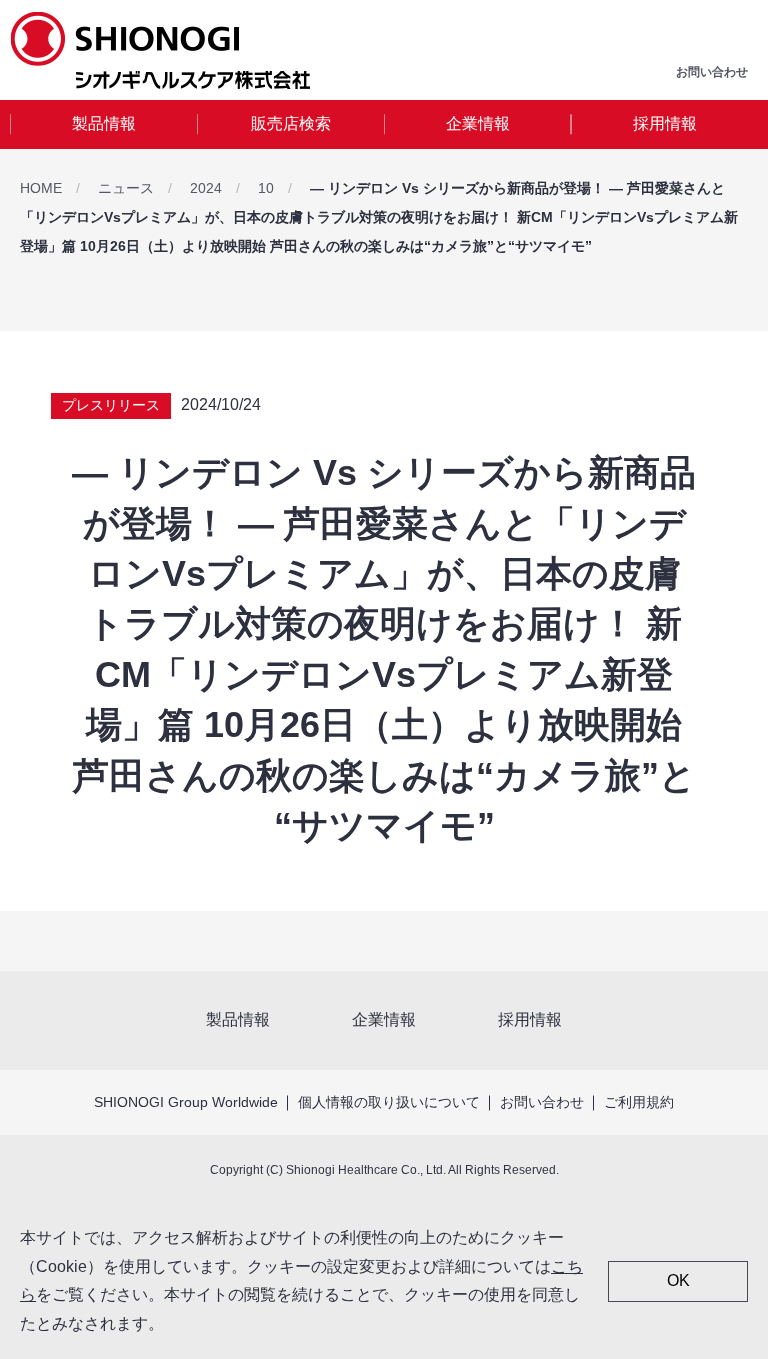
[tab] (103, 124)
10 (266, 188)
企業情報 (478, 123)
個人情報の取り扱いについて (389, 1102)
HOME (41, 188)
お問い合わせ (542, 1102)
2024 (206, 188)
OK (678, 1280)
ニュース (126, 188)
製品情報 (104, 123)
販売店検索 (291, 123)
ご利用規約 (639, 1102)
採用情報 (665, 123)
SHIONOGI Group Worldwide (186, 1102)
